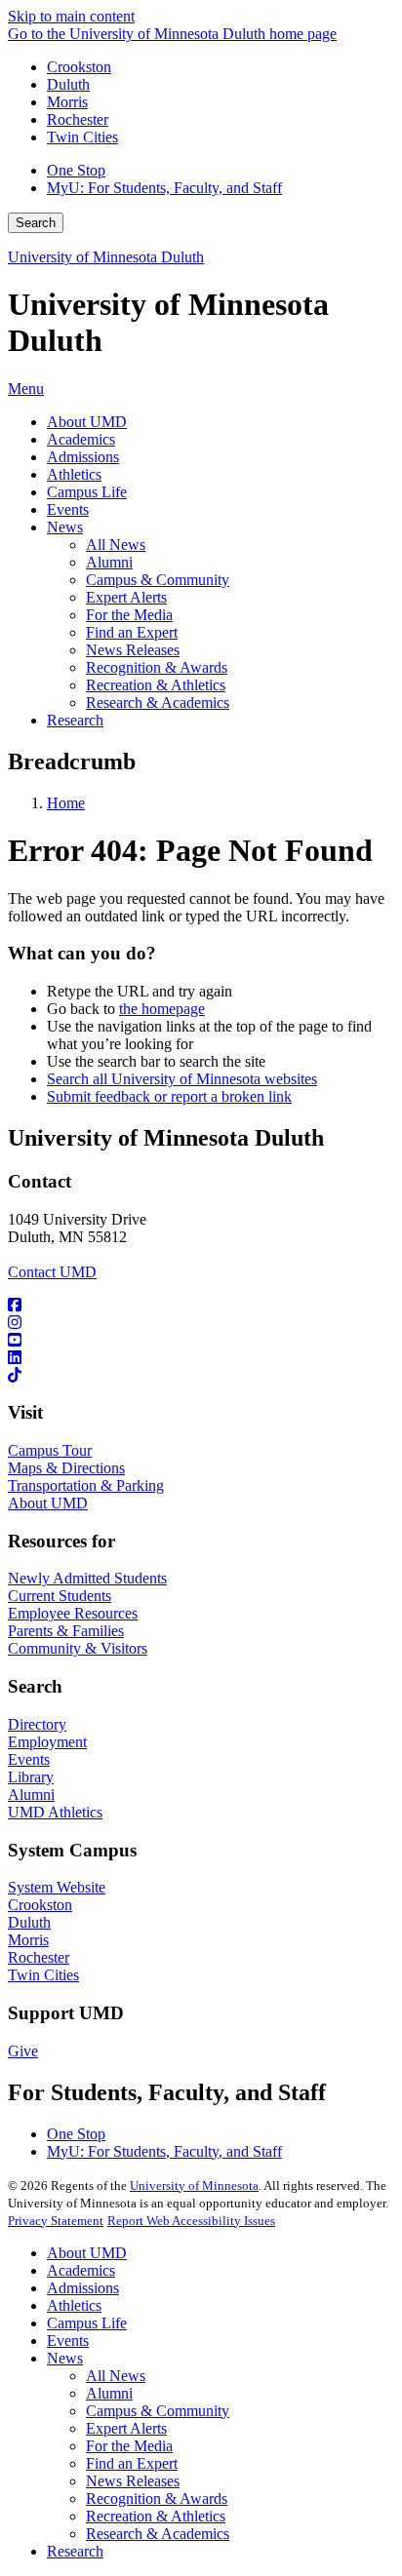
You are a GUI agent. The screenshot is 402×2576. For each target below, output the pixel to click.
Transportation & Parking (86, 1485)
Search (36, 223)
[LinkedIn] (201, 1358)
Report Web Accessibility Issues (191, 2221)
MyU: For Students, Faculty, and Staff (164, 188)
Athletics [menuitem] (74, 474)
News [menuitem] (65, 527)
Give (23, 2051)
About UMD (48, 1503)
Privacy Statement (56, 2221)
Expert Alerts (126, 2428)
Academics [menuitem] (81, 439)
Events (29, 1759)
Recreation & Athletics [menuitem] (156, 685)
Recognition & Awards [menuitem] (157, 667)
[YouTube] (201, 1341)
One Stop (76, 170)
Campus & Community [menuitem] (158, 580)
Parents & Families (66, 1631)
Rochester (78, 119)
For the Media (129, 2446)
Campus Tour (50, 1450)
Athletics (74, 2305)
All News (116, 2376)
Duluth (68, 84)
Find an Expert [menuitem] (132, 632)
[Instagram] (201, 1323)
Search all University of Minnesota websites (182, 1079)
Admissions (83, 2288)
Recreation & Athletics (156, 2516)
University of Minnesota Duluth (106, 257)
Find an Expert (132, 2463)
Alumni (31, 1795)
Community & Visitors (78, 1648)
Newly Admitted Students (87, 1578)
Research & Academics (158, 2534)
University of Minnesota (194, 2186)
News (65, 2358)
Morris (67, 102)
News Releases (133, 2481)
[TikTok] (201, 1376)
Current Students (60, 1596)
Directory (37, 1724)
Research (75, 2551)
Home (66, 803)
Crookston (79, 67)
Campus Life (87, 2323)
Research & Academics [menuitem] (158, 703)
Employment (47, 1742)
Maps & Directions (66, 1468)
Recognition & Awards (157, 2498)
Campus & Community (158, 2411)
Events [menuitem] (68, 509)
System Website (57, 1887)
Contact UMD (52, 1272)
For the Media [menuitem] (129, 615)
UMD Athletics (55, 1812)
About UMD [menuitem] (87, 422)
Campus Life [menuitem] (87, 492)
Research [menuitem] (75, 720)
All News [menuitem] (116, 545)
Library (31, 1777)
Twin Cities (82, 137)
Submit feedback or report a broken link (169, 1096)
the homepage (162, 1009)
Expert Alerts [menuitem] (126, 597)
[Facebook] (201, 1306)
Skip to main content (71, 16)
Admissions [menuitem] (83, 457)
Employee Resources (73, 1613)
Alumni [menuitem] (109, 562)
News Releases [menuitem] (133, 650)
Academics (81, 2270)
